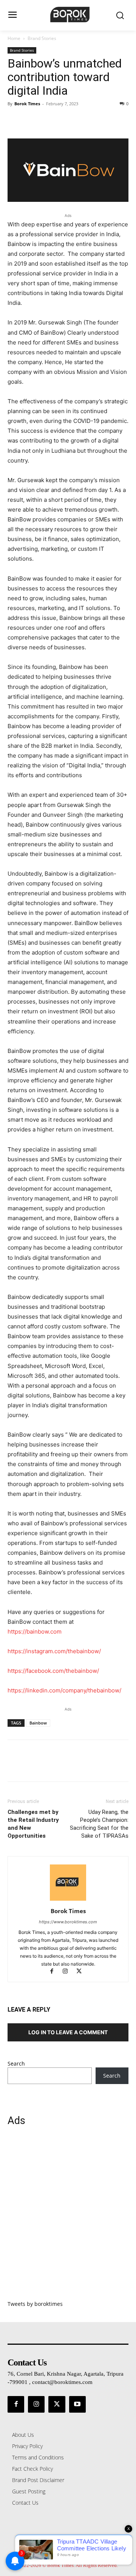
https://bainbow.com (35, 1632)
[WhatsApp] (67, 121)
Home (14, 38)
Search (16, 2063)
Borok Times (27, 104)
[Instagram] (69, 1972)
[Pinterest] (50, 121)
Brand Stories (42, 38)
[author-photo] (68, 1900)
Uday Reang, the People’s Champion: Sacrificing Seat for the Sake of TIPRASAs (99, 1824)
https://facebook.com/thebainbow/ (53, 1671)
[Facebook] (15, 121)
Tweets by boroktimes (35, 2304)
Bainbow (38, 1723)
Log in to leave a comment (68, 2032)
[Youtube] (77, 2404)
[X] (32, 121)
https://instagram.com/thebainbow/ (54, 1651)
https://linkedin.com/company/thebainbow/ (64, 1690)
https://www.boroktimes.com (68, 1922)
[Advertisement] (68, 2218)
